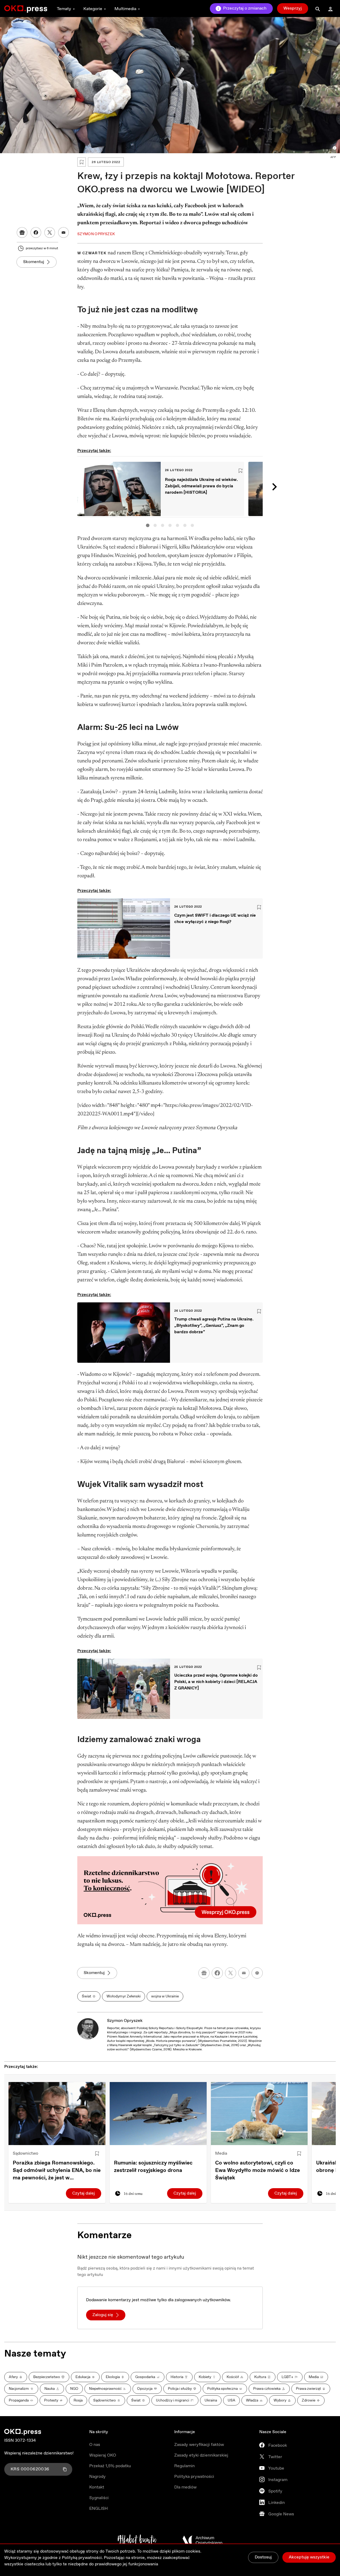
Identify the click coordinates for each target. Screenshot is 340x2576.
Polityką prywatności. (82, 2558)
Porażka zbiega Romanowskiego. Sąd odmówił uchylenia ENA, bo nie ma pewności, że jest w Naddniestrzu (57, 2171)
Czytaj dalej (84, 2193)
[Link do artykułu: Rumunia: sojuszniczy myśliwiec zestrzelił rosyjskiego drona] (158, 2114)
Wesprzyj (293, 8)
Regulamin (184, 2466)
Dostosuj (263, 2557)
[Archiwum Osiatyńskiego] (202, 2540)
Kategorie (93, 9)
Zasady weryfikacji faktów (199, 2445)
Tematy (64, 9)
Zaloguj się (103, 2315)
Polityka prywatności (194, 2477)
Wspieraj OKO (103, 2455)
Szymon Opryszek (125, 2021)
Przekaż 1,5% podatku (110, 2466)
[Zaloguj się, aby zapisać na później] (97, 2154)
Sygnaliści (99, 2498)
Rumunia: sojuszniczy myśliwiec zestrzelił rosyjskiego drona (153, 2167)
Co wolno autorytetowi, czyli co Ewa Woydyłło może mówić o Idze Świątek (258, 2170)
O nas (95, 2445)
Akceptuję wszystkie (309, 2557)
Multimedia (125, 9)
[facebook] (217, 1973)
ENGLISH (99, 2509)
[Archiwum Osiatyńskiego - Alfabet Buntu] (137, 2540)
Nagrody (97, 2477)
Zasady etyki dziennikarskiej (201, 2455)
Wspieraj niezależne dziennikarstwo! (39, 2453)
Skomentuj (34, 262)
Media (221, 2153)
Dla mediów (185, 2487)
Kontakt (97, 2487)
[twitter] (231, 1973)
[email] (244, 1973)
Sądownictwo (25, 2153)
